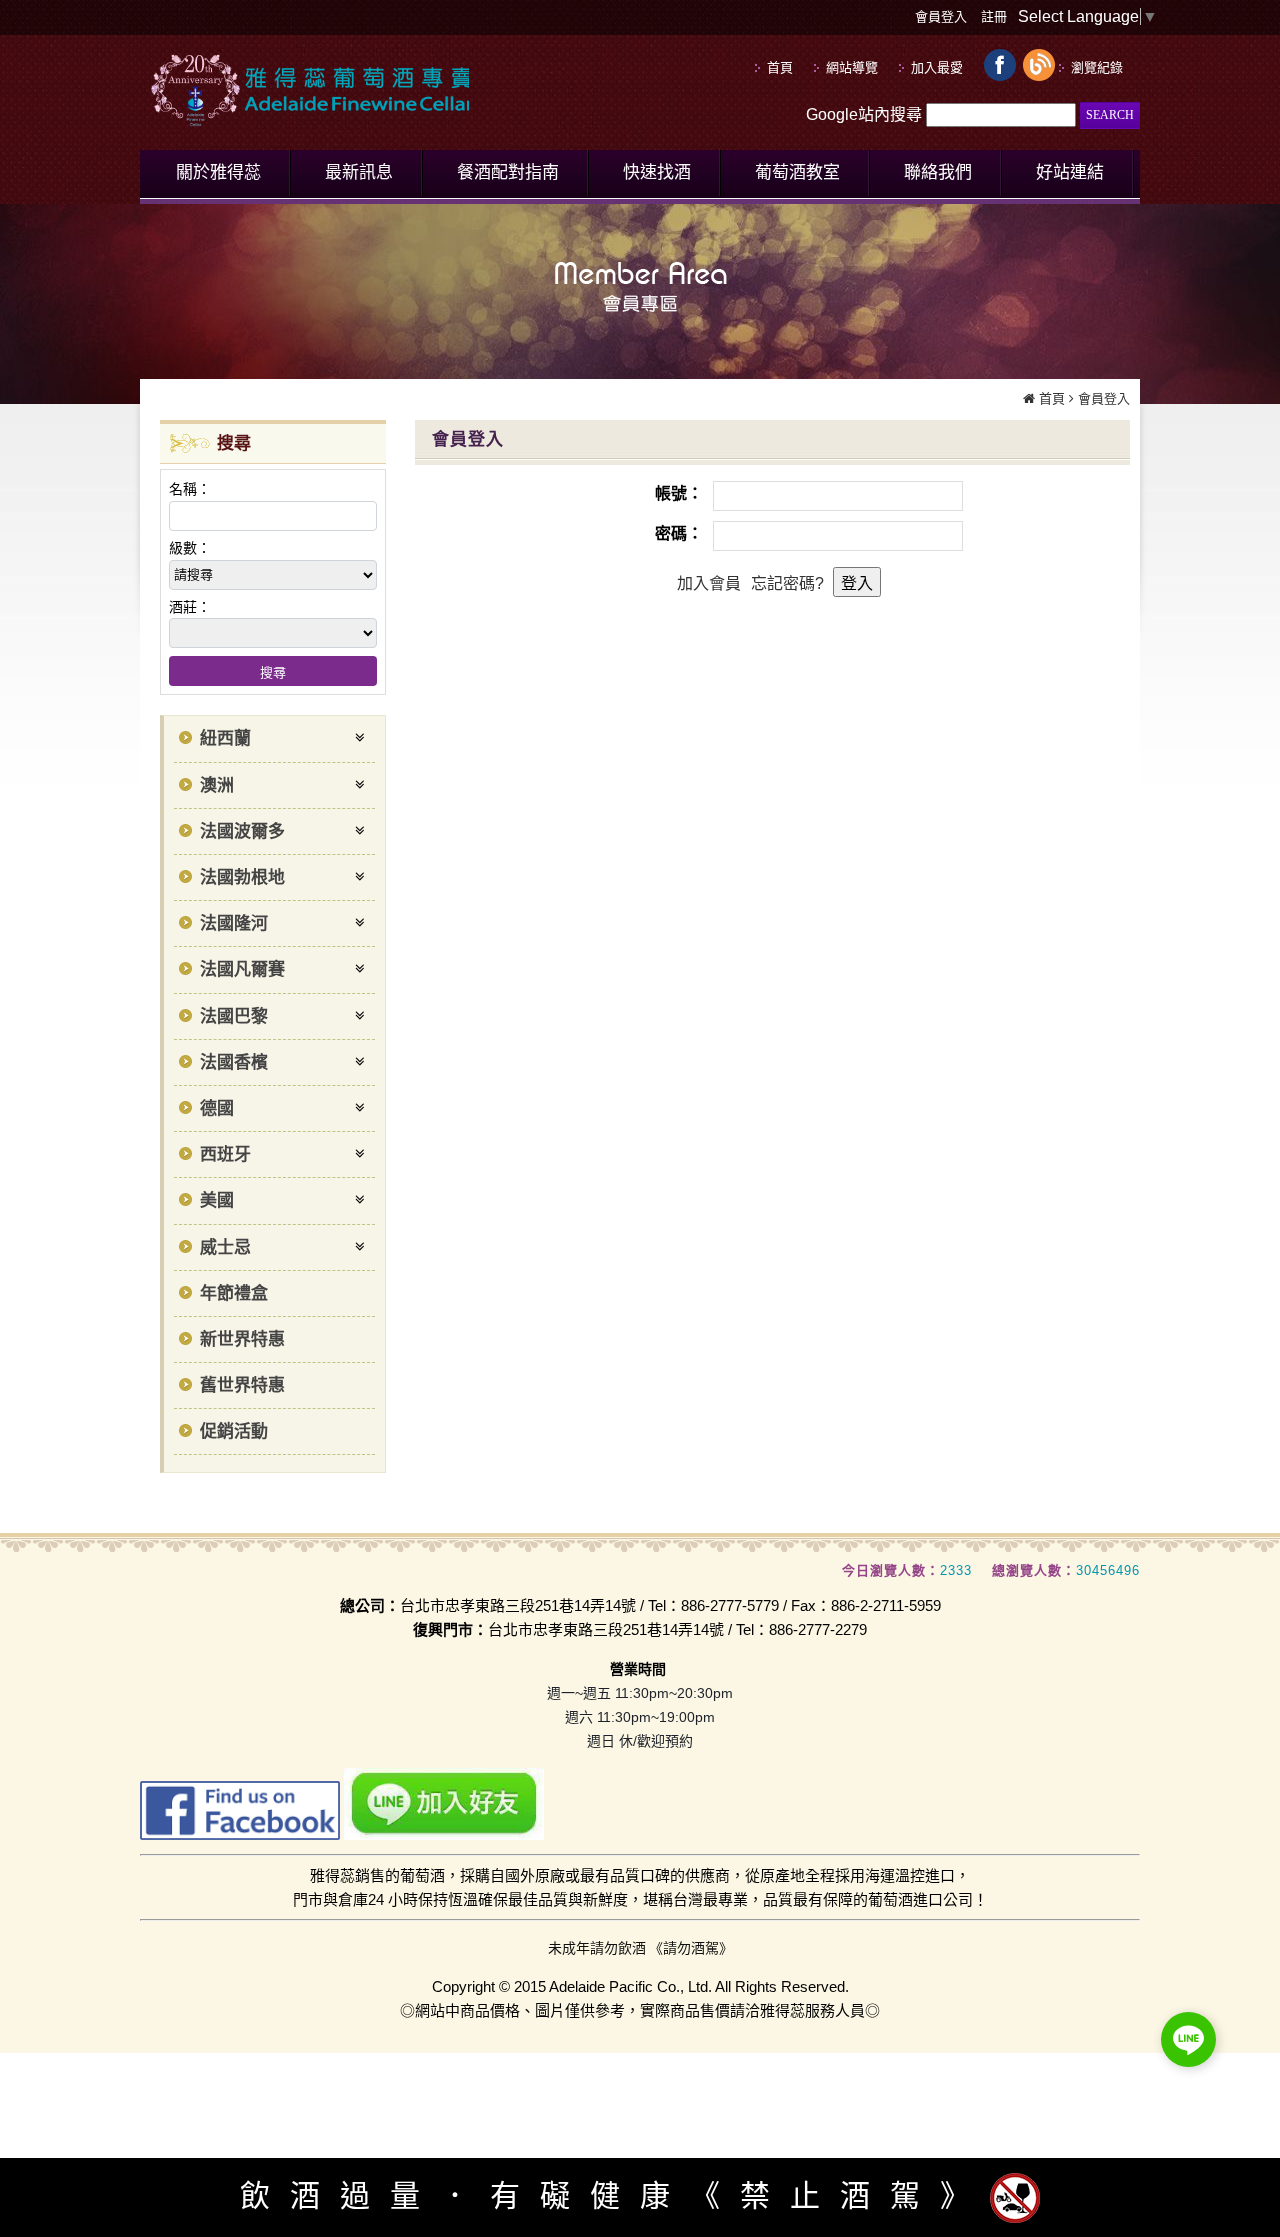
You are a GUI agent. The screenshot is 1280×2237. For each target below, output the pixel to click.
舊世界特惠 (242, 1385)
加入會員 (709, 583)
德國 (217, 1108)
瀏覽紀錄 (1097, 67)
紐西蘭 (225, 738)
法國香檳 (234, 1062)
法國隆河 (234, 923)
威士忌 (225, 1247)
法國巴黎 (234, 1016)
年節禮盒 (234, 1293)
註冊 (994, 16)
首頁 (1052, 398)
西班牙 (225, 1154)
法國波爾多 (242, 831)
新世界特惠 (242, 1339)
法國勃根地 (242, 877)
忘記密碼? (787, 583)
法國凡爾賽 (242, 969)
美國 (217, 1200)
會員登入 (941, 16)
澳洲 (217, 785)
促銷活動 (234, 1431)
